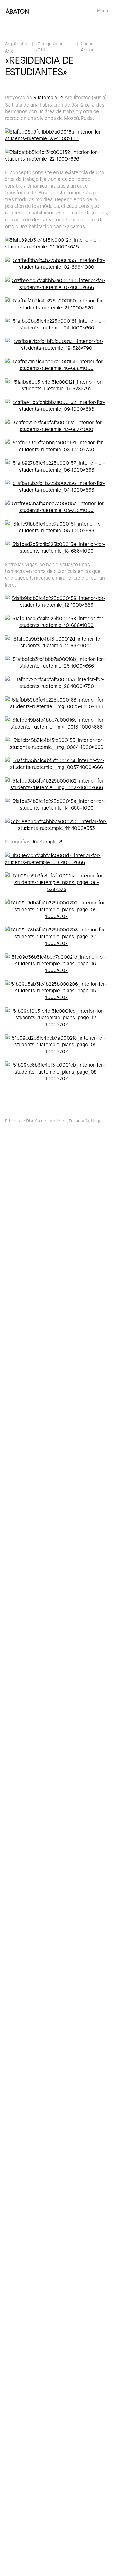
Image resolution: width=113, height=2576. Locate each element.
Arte (9, 51)
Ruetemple (45, 97)
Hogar (97, 1121)
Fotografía (79, 1121)
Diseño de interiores (46, 1121)
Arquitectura (17, 44)
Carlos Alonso (88, 47)
